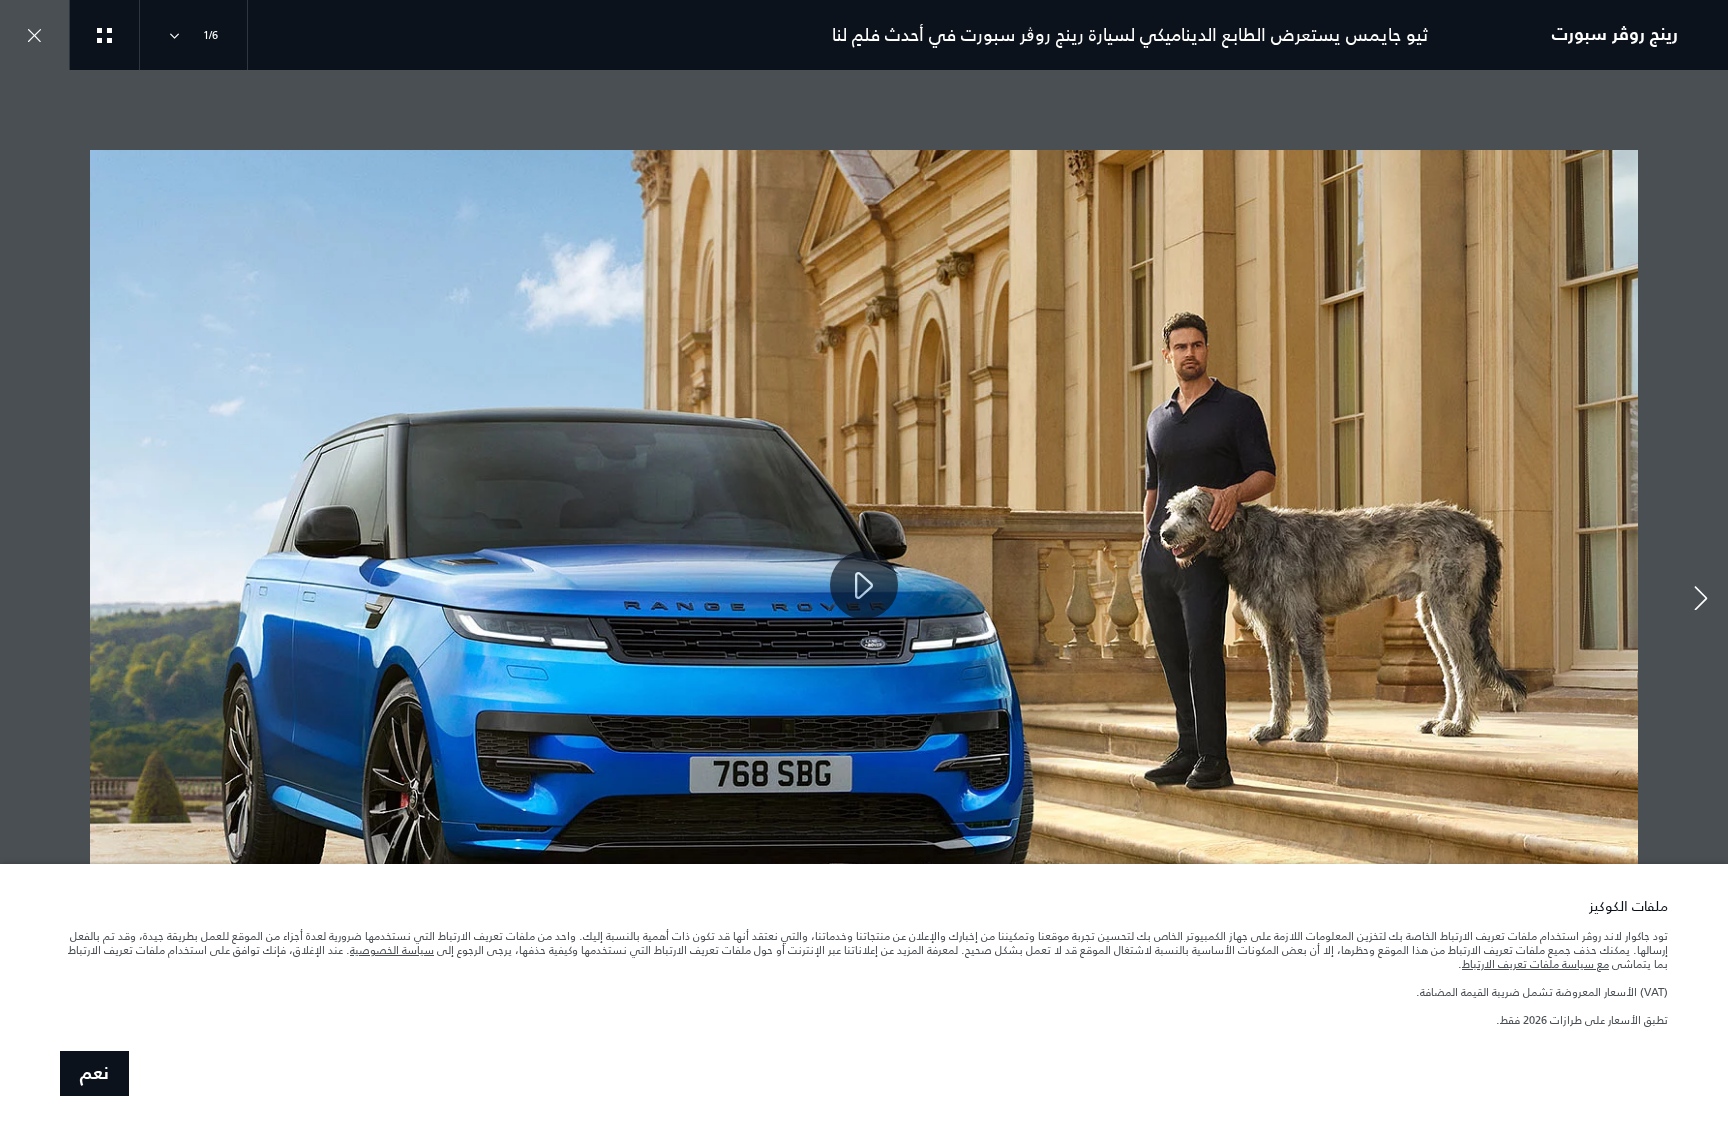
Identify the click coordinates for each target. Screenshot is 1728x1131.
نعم (94, 1074)
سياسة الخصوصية (392, 950)
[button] (1701, 601)
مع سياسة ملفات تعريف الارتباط (1535, 964)
